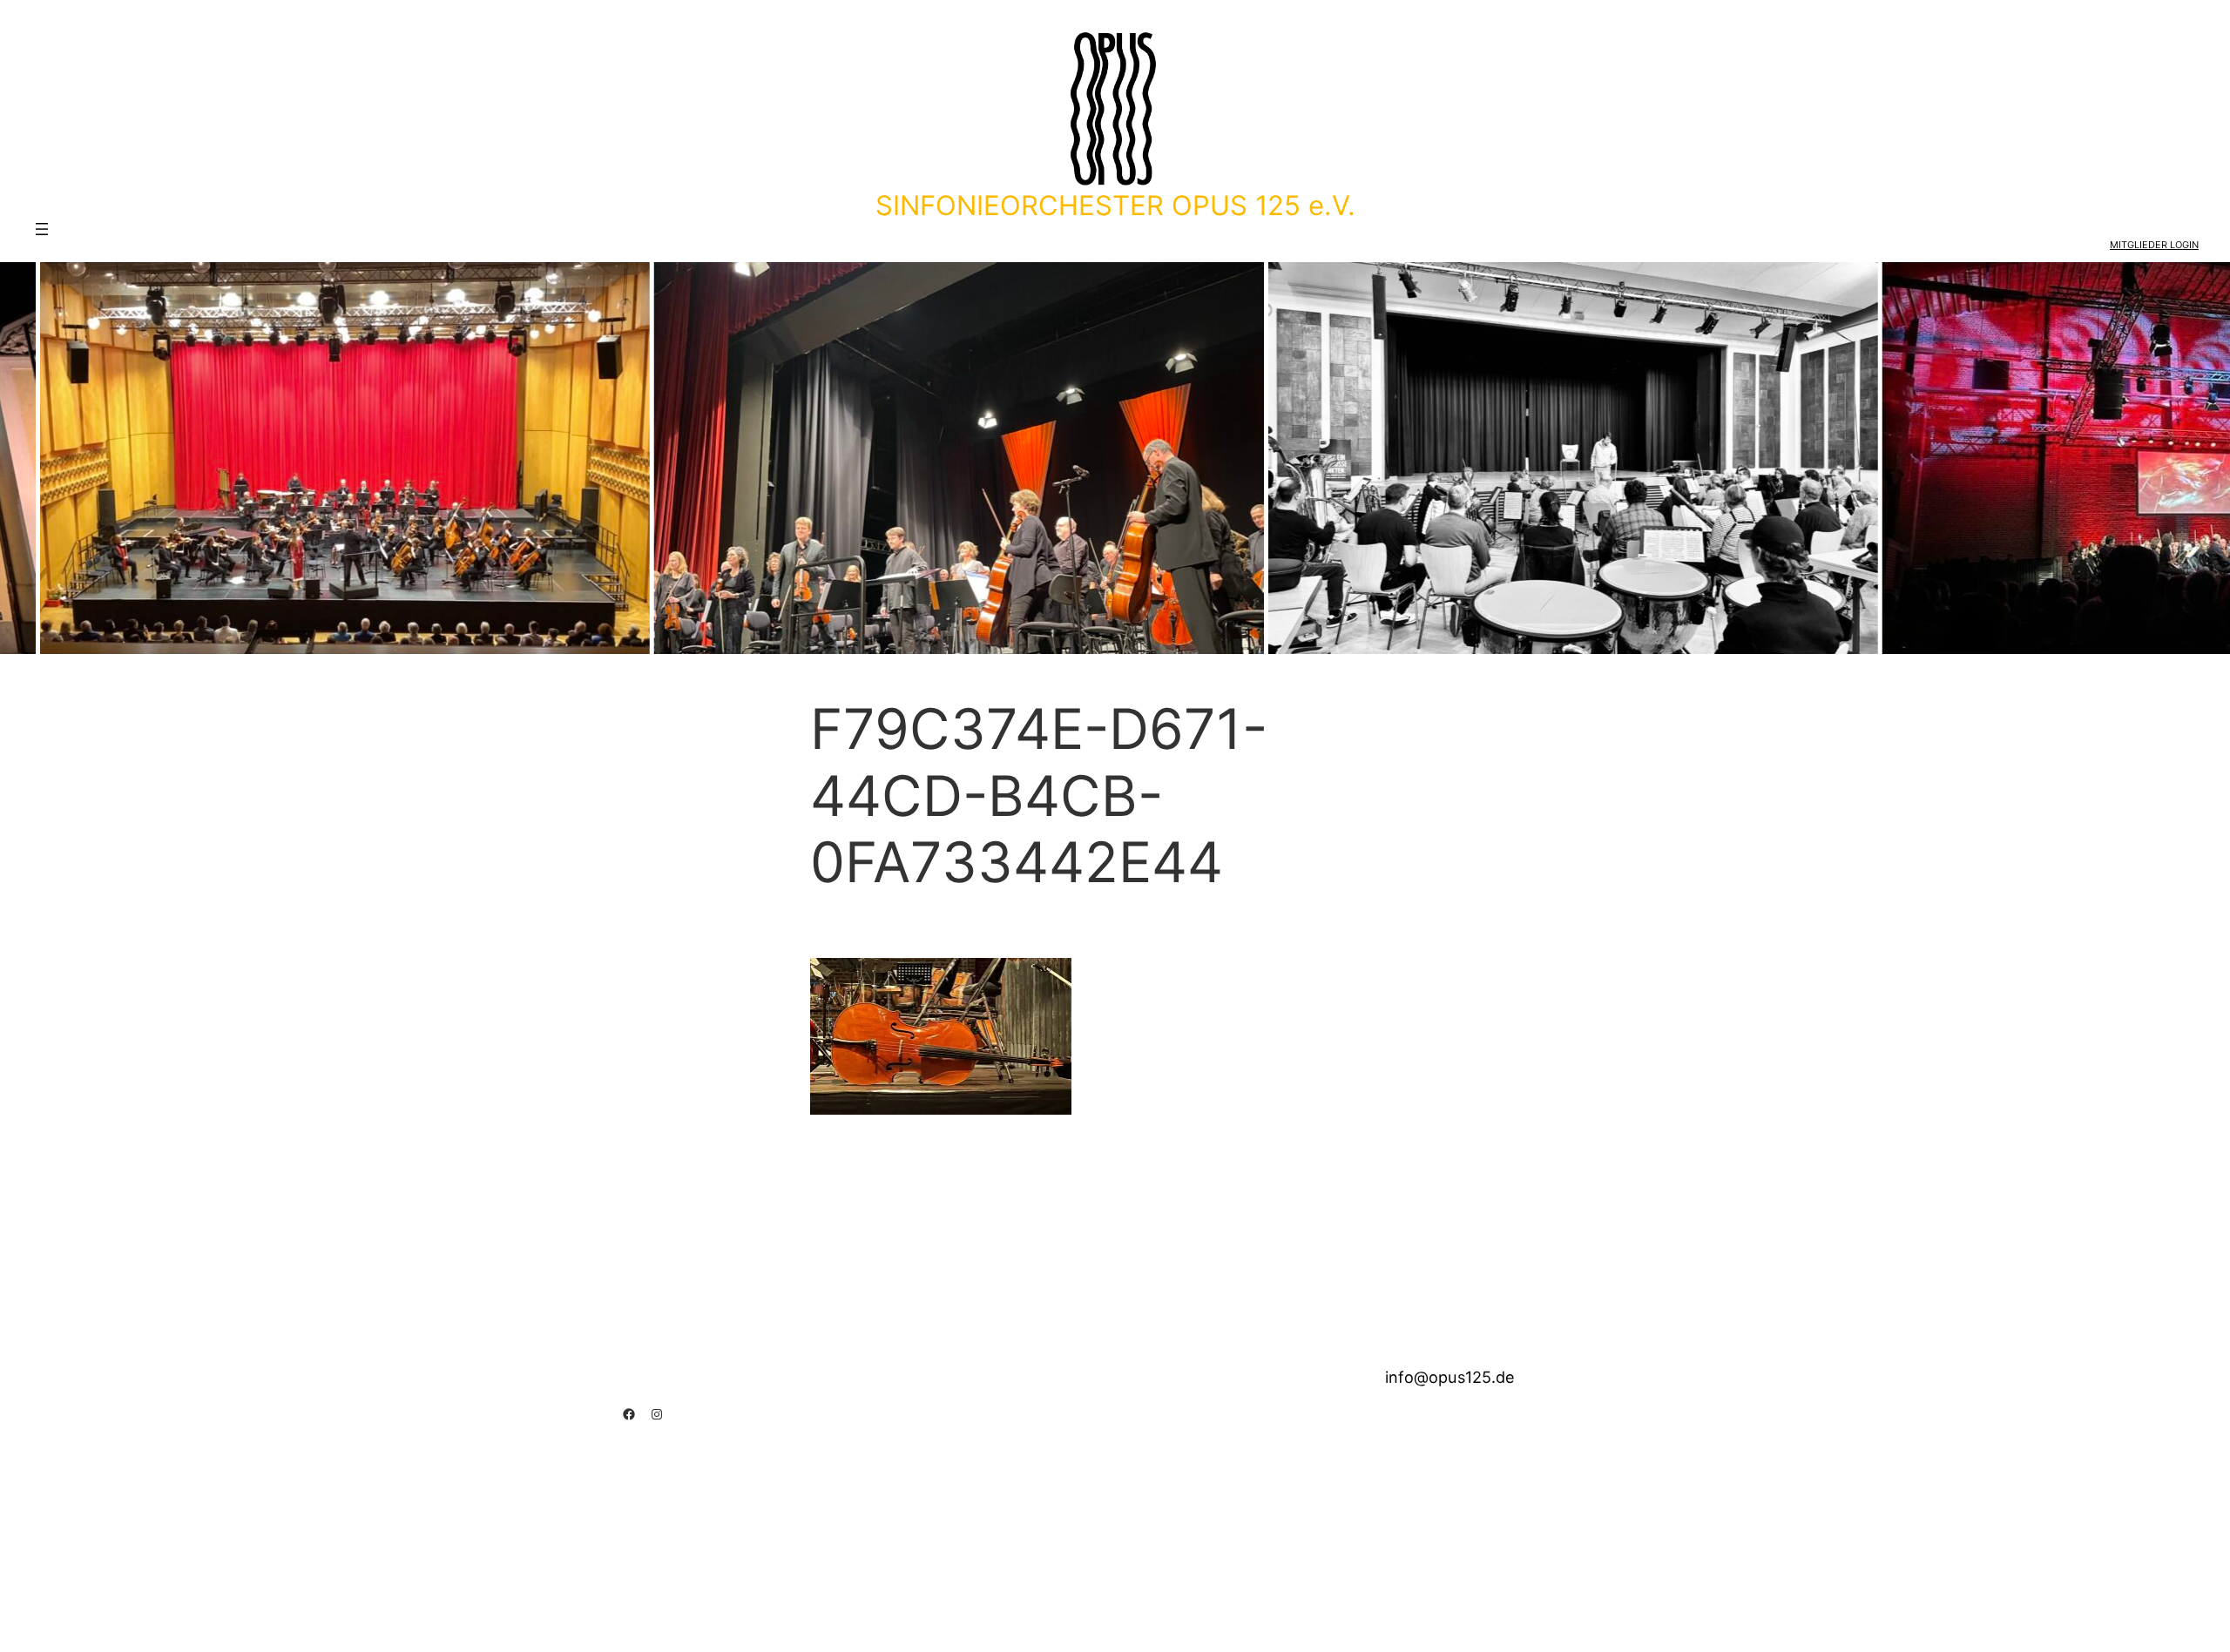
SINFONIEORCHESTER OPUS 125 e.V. (1115, 205)
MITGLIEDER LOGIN (2154, 245)
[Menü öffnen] (42, 229)
